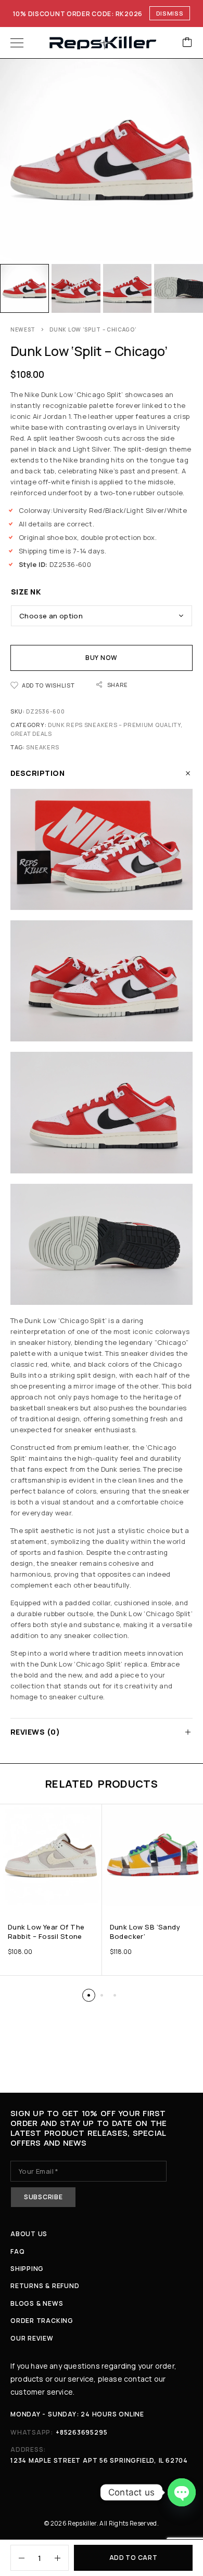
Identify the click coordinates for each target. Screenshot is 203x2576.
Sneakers (43, 747)
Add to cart (134, 2558)
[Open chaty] (182, 2492)
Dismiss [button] (170, 13)
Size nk (26, 592)
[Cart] (187, 43)
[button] (89, 1995)
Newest (23, 329)
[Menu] (17, 43)
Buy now (102, 658)
